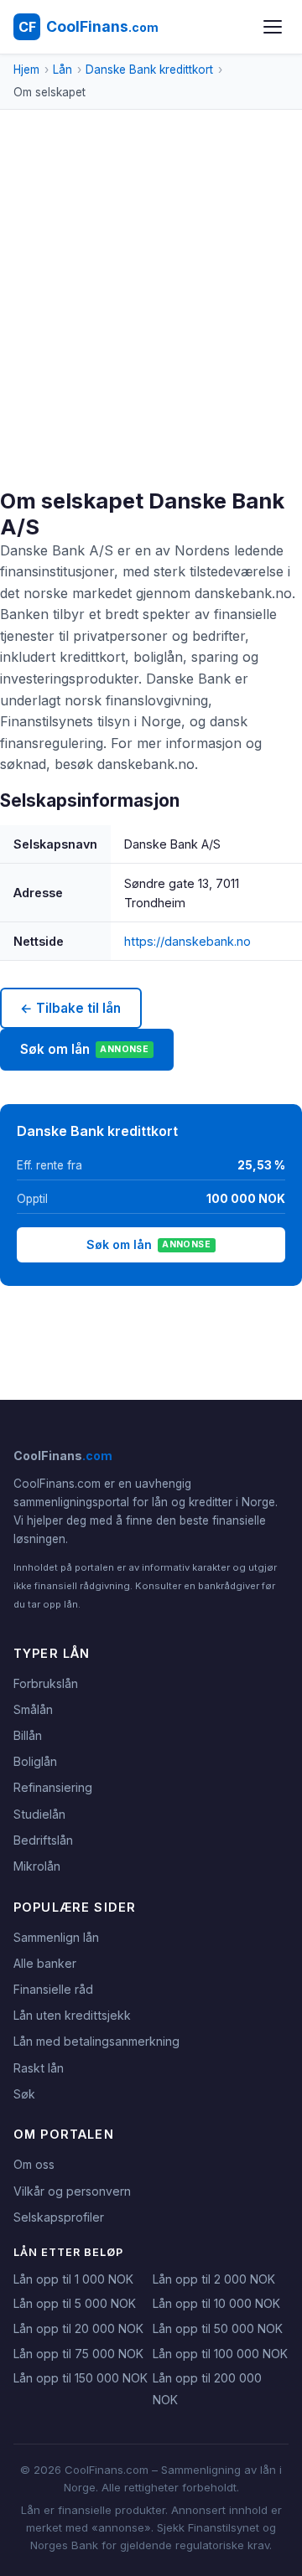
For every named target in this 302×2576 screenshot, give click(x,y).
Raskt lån (39, 2068)
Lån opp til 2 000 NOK (214, 2279)
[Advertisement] (151, 329)
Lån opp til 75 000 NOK (78, 2354)
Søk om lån (84, 1049)
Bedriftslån (43, 1840)
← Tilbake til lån (70, 1008)
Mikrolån (37, 1866)
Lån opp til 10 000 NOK (216, 2303)
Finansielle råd (53, 1989)
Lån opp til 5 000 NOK (75, 2303)
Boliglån (35, 1761)
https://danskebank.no (187, 941)
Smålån (33, 1709)
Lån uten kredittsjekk (72, 2015)
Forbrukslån (46, 1683)
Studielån (39, 1814)
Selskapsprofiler (59, 2217)
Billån (28, 1735)
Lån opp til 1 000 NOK (73, 2279)
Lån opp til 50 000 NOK (218, 2328)
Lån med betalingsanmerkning (96, 2041)
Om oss (34, 2164)
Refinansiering (53, 1787)
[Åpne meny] (273, 27)
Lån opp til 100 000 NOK (220, 2354)
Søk (24, 2094)
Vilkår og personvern (72, 2191)
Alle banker (45, 1963)
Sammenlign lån (56, 1937)
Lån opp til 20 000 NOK (78, 2328)
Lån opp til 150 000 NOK (81, 2378)
